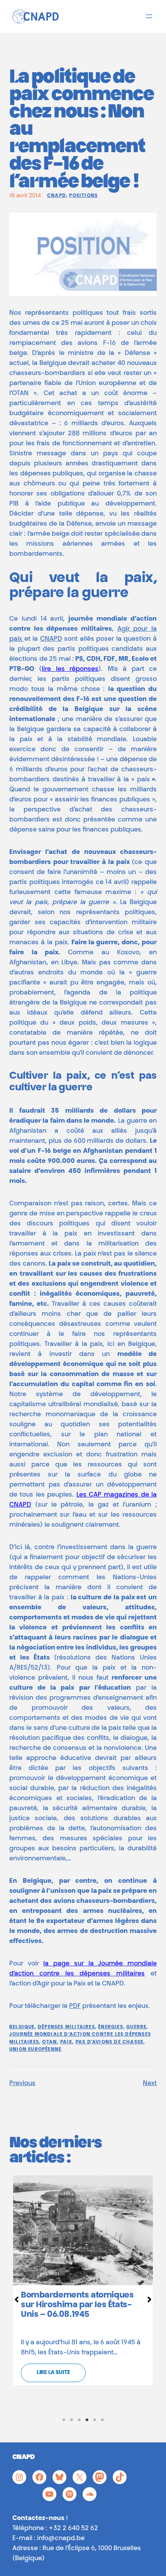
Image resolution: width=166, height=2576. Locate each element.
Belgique (22, 2027)
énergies (111, 2027)
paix (66, 2042)
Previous (22, 2084)
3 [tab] (79, 2420)
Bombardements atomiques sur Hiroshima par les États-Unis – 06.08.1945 (77, 2305)
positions (83, 196)
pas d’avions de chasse (109, 2042)
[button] (17, 2299)
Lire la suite (53, 2373)
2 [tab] (71, 2420)
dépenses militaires (66, 2027)
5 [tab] (95, 2420)
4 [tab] (87, 2420)
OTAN (49, 2042)
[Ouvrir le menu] (149, 16)
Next (150, 2084)
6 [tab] (102, 2420)
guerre (136, 2027)
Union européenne (35, 2050)
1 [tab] (64, 2420)
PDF (75, 2006)
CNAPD (57, 196)
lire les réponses (70, 669)
